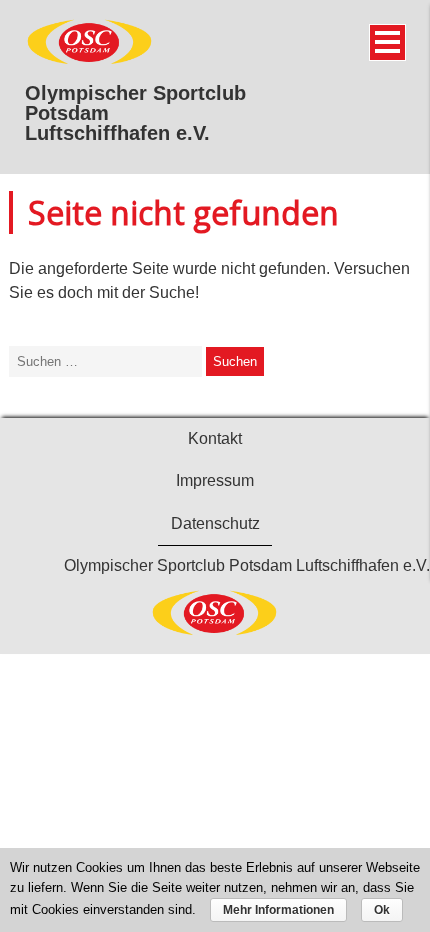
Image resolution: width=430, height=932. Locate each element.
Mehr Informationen (278, 910)
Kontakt (215, 438)
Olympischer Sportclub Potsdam (135, 103)
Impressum (215, 480)
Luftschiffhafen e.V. (117, 133)
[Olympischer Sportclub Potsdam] (90, 61)
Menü (387, 42)
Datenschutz (215, 523)
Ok (382, 910)
